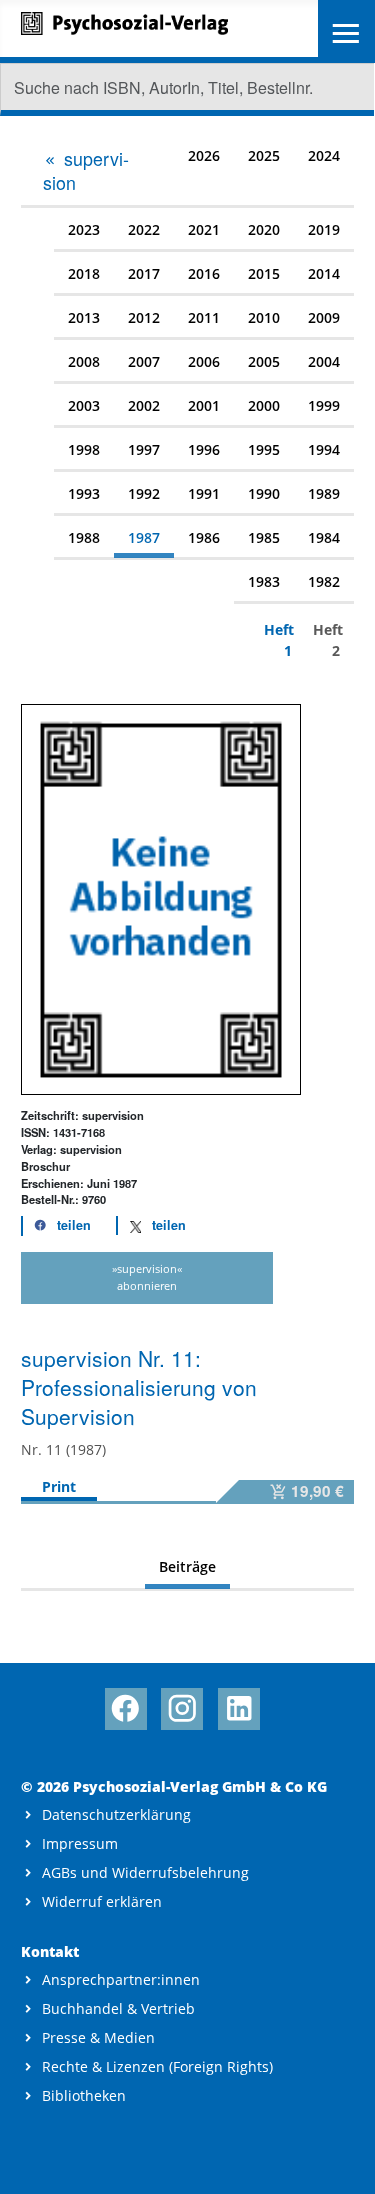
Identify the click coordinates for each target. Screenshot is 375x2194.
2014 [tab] (324, 273)
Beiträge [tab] (187, 1566)
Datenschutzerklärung (116, 1814)
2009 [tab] (324, 317)
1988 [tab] (84, 537)
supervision (86, 170)
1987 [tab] (144, 537)
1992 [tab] (144, 493)
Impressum (80, 1843)
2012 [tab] (144, 317)
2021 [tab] (204, 229)
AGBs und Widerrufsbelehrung (145, 1872)
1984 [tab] (324, 537)
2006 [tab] (204, 361)
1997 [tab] (144, 449)
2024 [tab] (324, 155)
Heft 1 (277, 640)
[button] (57, 1225)
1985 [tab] (264, 537)
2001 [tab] (204, 405)
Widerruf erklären (102, 1901)
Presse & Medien (98, 2037)
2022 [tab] (144, 229)
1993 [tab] (84, 493)
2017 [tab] (144, 273)
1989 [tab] (324, 493)
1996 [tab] (204, 449)
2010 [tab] (264, 317)
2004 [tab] (324, 361)
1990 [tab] (264, 493)
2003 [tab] (84, 405)
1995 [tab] (264, 449)
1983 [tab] (264, 581)
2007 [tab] (144, 361)
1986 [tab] (204, 537)
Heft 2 (326, 640)
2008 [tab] (84, 361)
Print (59, 1486)
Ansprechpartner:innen (121, 1979)
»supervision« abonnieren (147, 1277)
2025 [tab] (264, 155)
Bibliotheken (84, 2095)
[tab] (92, 169)
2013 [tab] (84, 317)
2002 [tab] (144, 405)
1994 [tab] (324, 449)
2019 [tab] (324, 229)
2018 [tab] (84, 273)
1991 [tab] (204, 493)
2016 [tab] (204, 273)
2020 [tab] (264, 229)
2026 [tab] (204, 155)
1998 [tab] (84, 449)
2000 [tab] (264, 405)
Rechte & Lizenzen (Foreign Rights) (157, 2066)
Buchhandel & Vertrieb (118, 2008)
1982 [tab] (324, 581)
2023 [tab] (84, 229)
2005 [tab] (264, 361)
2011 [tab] (204, 317)
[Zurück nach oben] (341, 2161)
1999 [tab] (324, 405)
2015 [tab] (264, 273)
